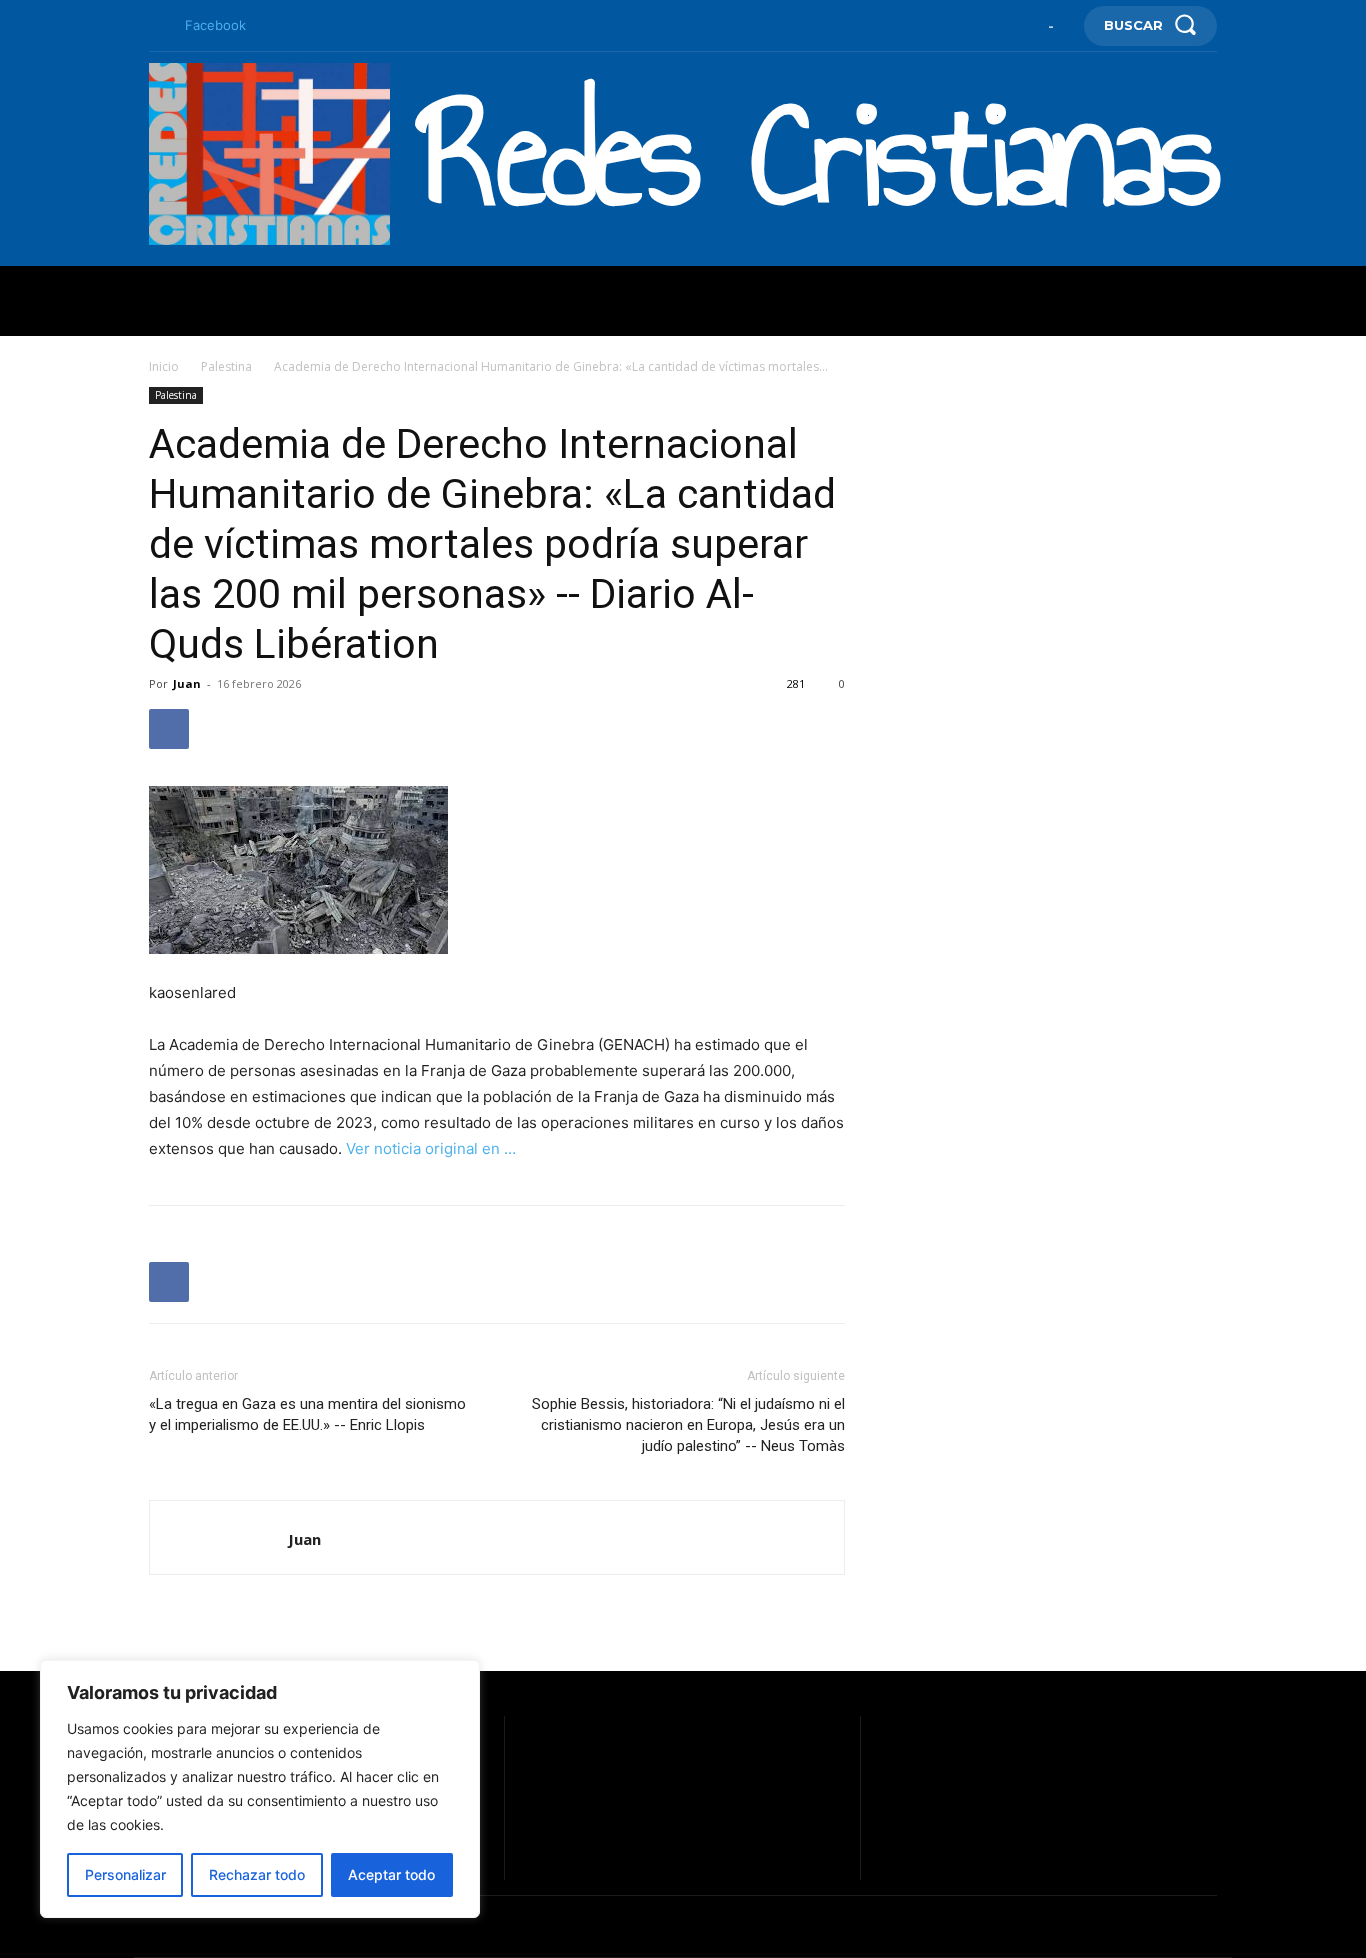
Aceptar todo (391, 1874)
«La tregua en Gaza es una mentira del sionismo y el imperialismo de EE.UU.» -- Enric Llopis (307, 1414)
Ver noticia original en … (431, 1148)
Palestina (226, 366)
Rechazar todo (257, 1874)
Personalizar (125, 1874)
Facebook (215, 25)
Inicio (164, 366)
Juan (187, 683)
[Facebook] (157, 26)
